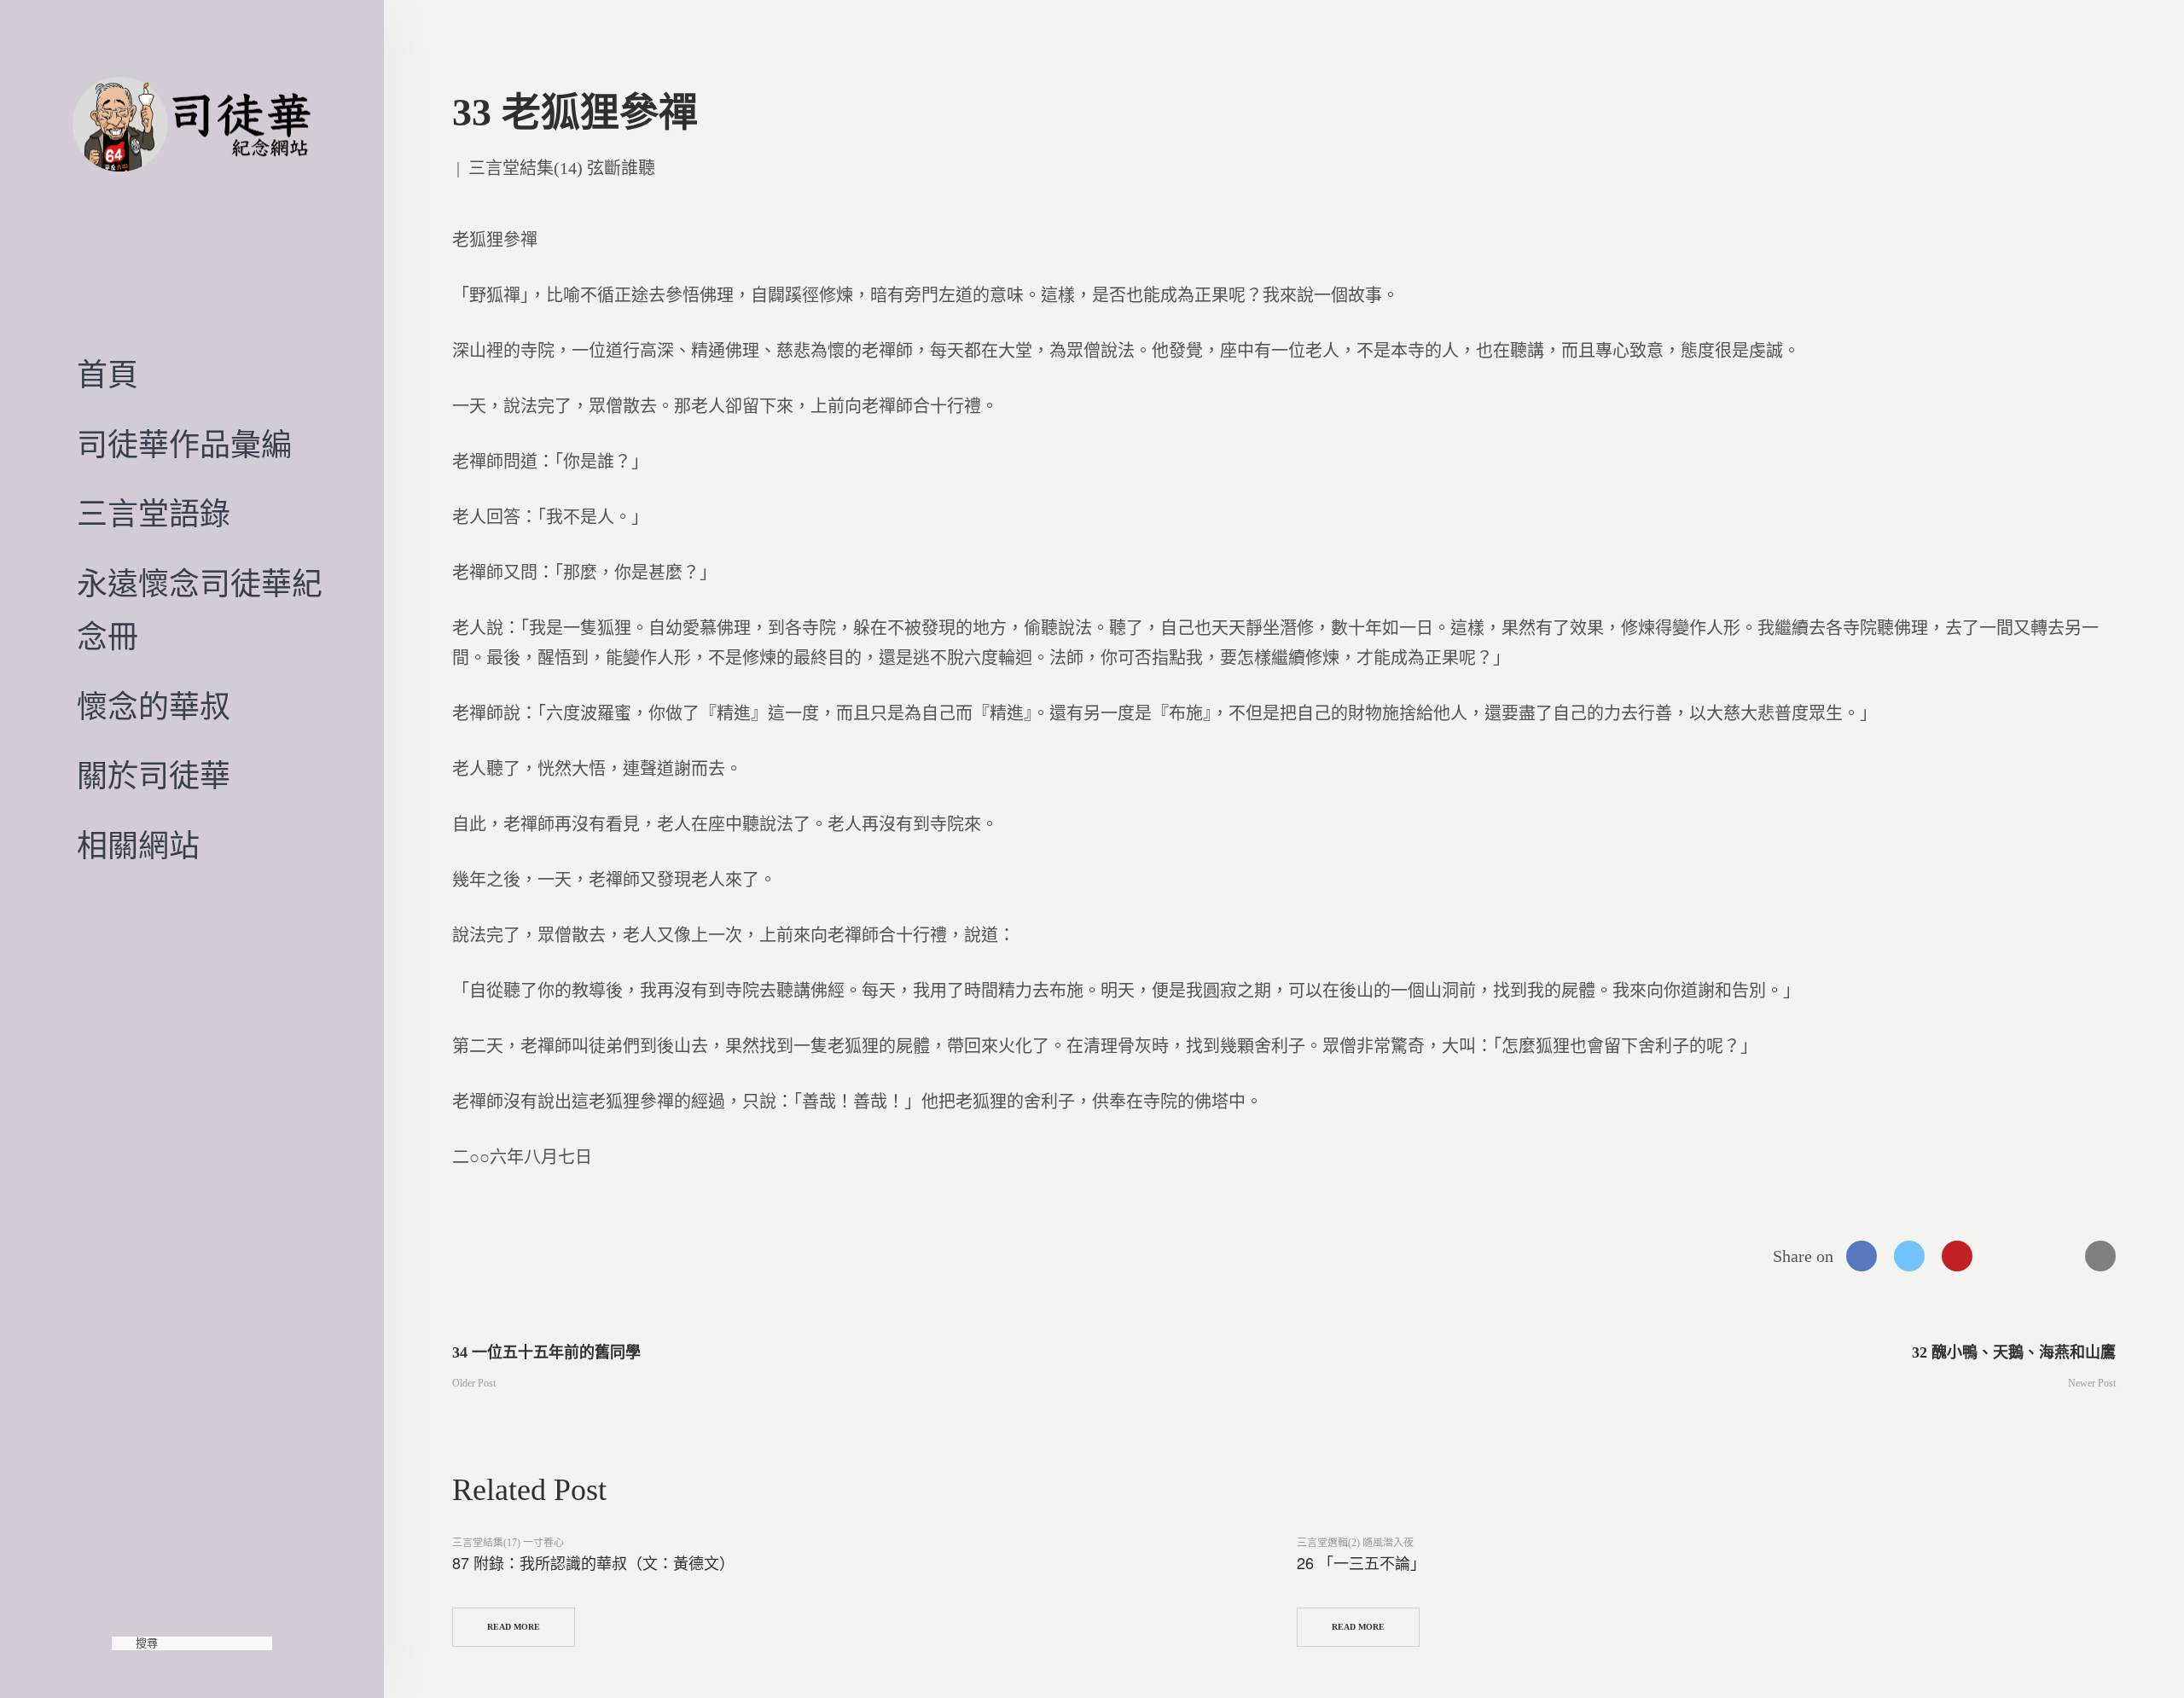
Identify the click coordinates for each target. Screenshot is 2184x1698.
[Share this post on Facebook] (1862, 1256)
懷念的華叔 (154, 707)
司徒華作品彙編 (184, 445)
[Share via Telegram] (2053, 1256)
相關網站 (138, 846)
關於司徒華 (154, 776)
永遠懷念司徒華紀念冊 (200, 611)
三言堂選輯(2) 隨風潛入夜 (1355, 1543)
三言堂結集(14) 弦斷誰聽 (562, 168)
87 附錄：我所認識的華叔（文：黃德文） (593, 1562)
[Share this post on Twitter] (1909, 1256)
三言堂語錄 (154, 515)
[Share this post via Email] (2100, 1256)
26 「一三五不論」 (1361, 1562)
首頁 (107, 375)
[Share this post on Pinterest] (1957, 1256)
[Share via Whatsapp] (2005, 1256)
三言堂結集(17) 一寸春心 (508, 1543)
